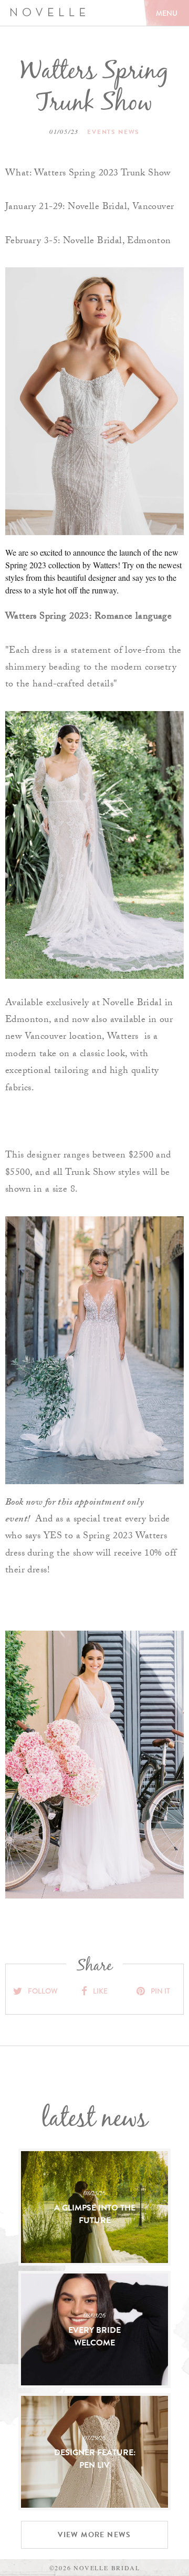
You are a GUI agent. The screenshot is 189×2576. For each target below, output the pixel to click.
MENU (167, 13)
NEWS (129, 132)
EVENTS (102, 132)
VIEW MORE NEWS (94, 2535)
